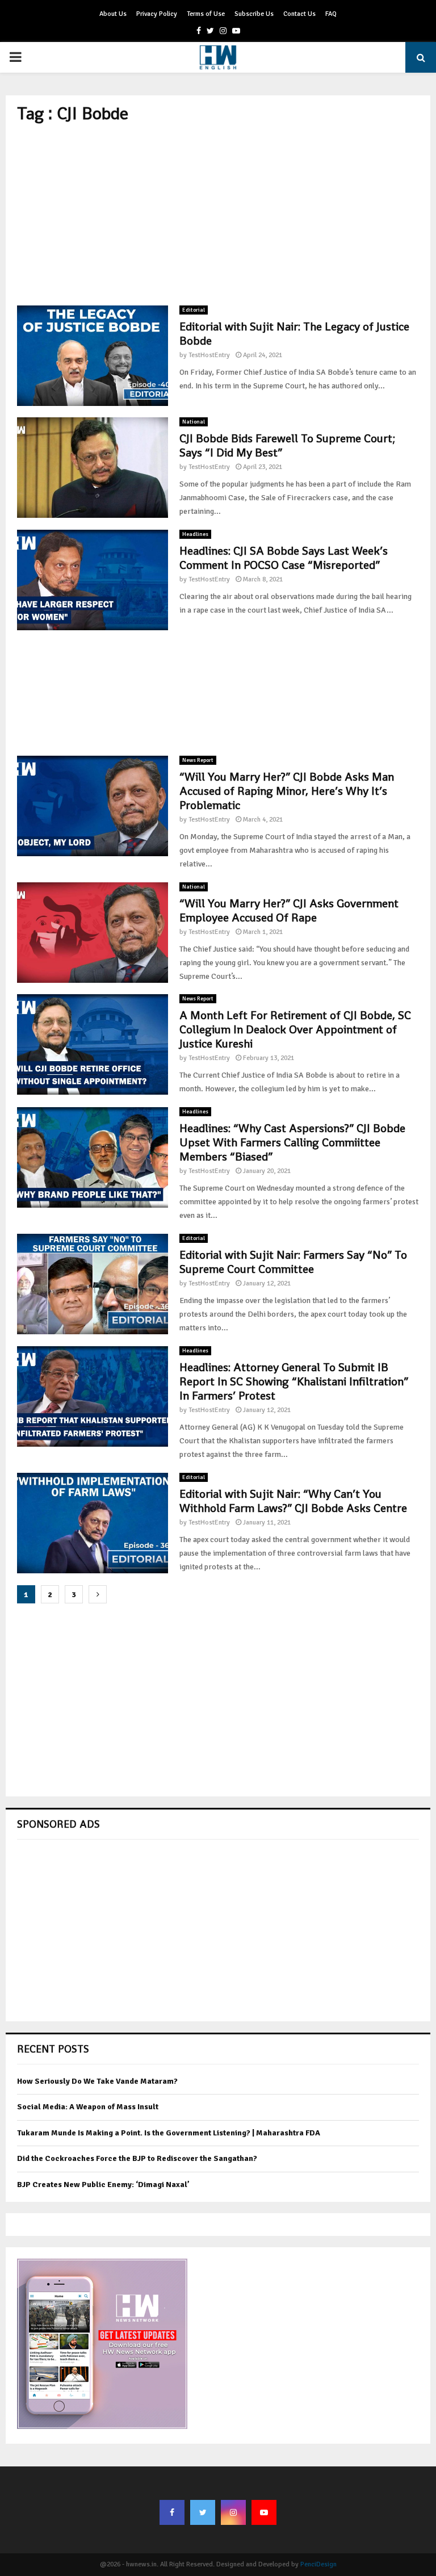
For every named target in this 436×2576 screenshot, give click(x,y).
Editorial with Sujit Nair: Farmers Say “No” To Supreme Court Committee (293, 1262)
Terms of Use (206, 14)
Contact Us (299, 14)
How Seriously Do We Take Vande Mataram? (97, 2081)
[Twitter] (203, 2512)
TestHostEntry (209, 355)
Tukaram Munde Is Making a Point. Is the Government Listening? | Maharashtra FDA (169, 2133)
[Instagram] (233, 2512)
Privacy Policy (157, 14)
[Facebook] (172, 2512)
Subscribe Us (254, 14)
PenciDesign (318, 2564)
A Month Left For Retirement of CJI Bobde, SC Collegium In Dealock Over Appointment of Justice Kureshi (295, 1029)
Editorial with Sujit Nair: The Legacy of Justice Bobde (294, 334)
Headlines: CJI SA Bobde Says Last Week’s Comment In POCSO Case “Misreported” (284, 558)
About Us (113, 14)
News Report (198, 760)
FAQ (331, 14)
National (194, 422)
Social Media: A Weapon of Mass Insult (88, 2107)
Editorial (194, 310)
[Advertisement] (218, 215)
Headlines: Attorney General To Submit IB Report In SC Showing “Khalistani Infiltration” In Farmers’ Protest (294, 1381)
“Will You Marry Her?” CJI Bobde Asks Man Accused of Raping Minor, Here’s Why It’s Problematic (287, 791)
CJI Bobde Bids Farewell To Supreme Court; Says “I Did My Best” (287, 445)
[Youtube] (264, 2512)
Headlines (195, 534)
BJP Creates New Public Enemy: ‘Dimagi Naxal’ (103, 2185)
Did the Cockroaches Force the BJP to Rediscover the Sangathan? (137, 2158)
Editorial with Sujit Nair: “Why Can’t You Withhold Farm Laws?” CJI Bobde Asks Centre (293, 1501)
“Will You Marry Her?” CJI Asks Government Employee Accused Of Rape (289, 910)
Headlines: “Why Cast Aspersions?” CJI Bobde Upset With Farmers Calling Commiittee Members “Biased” (292, 1142)
